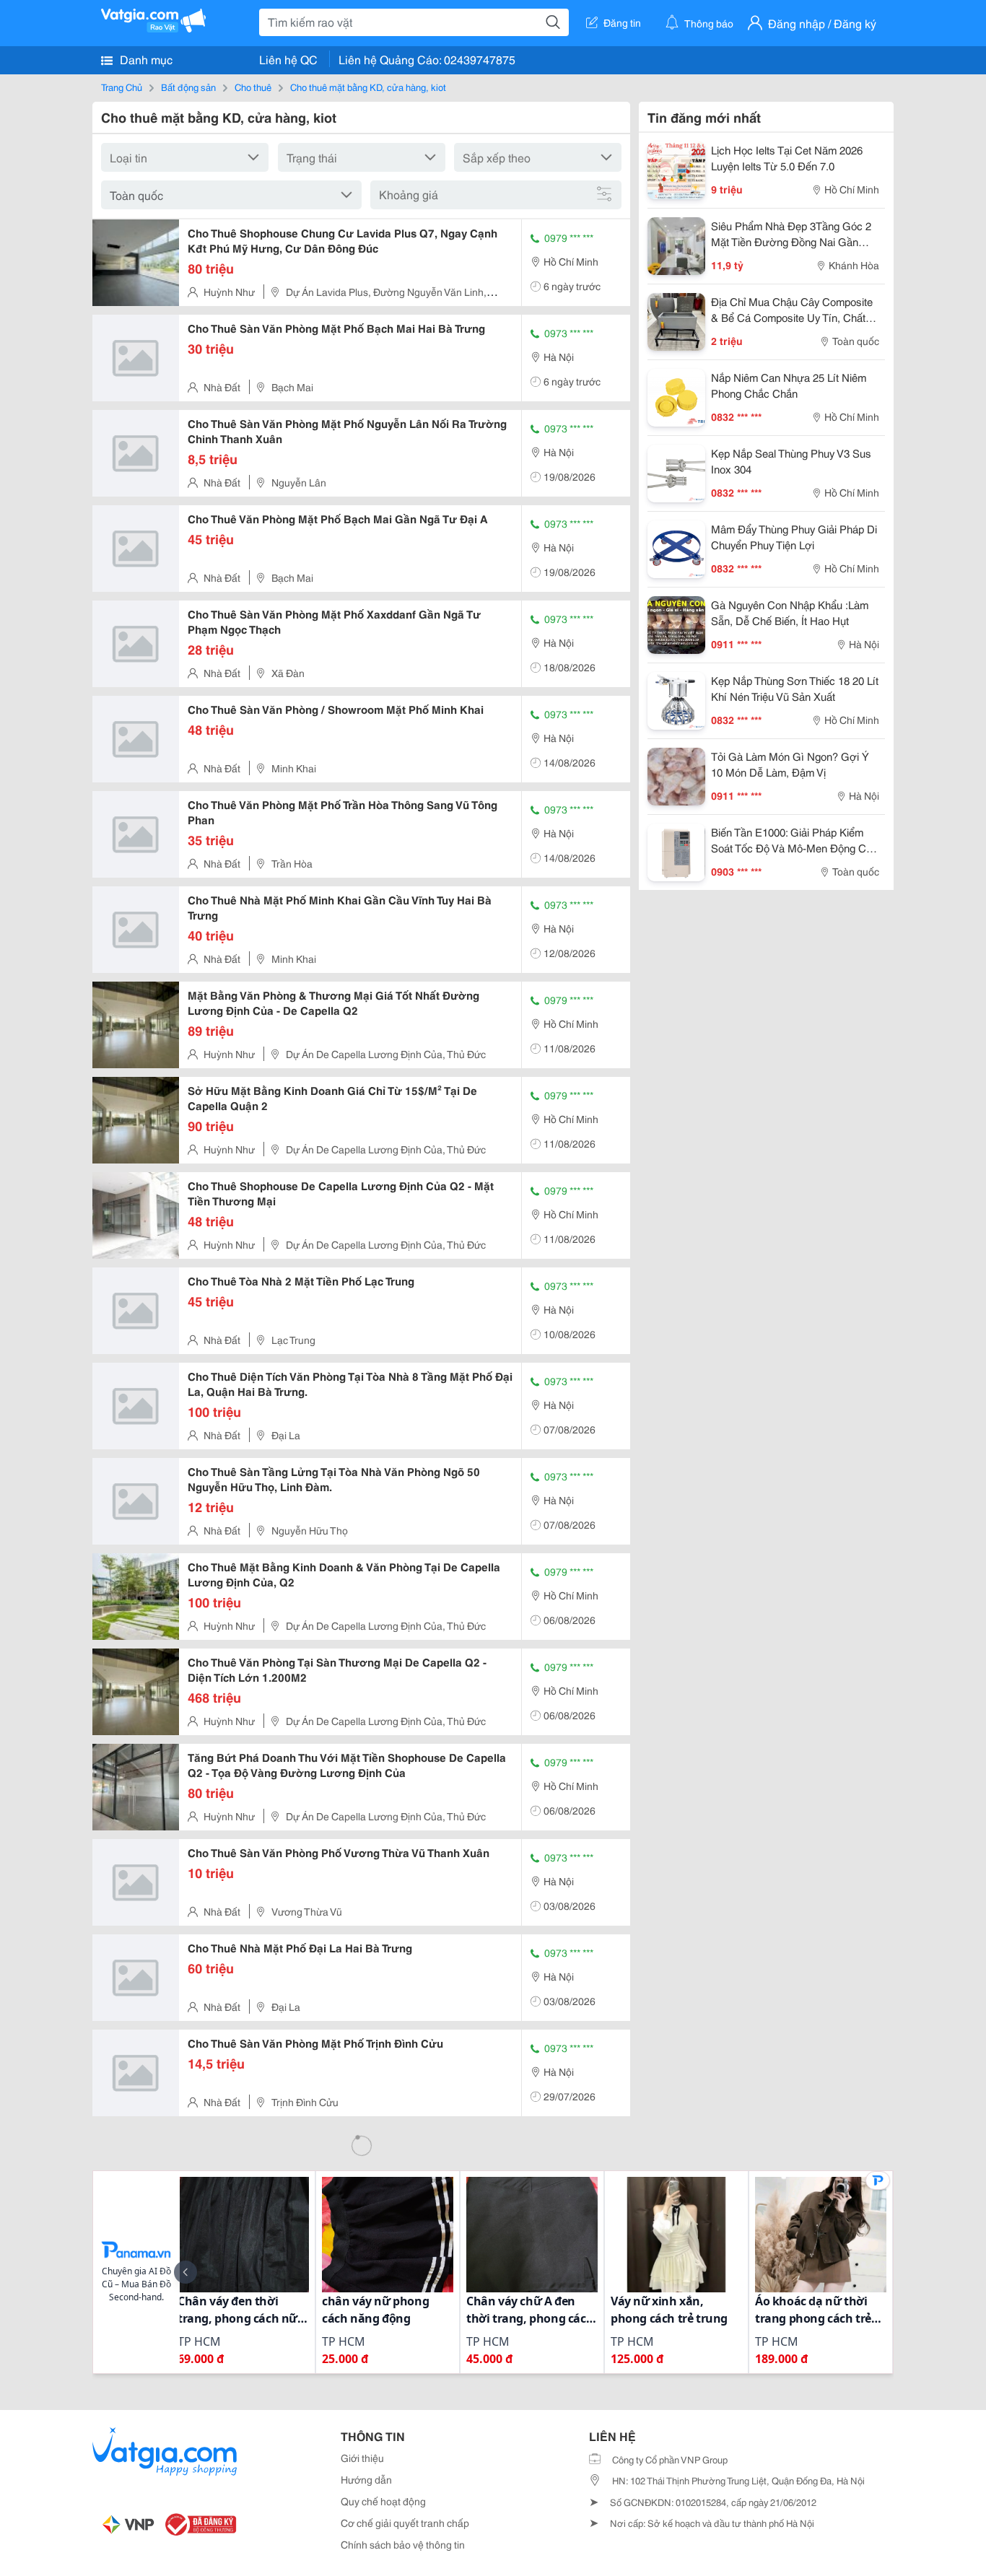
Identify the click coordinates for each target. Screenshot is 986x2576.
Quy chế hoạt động (383, 2501)
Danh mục (145, 59)
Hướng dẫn (366, 2479)
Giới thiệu (362, 2458)
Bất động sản (188, 87)
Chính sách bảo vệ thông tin (403, 2544)
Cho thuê (253, 87)
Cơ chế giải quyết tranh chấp (405, 2523)
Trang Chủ (122, 87)
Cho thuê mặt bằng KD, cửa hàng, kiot (368, 87)
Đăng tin (622, 22)
